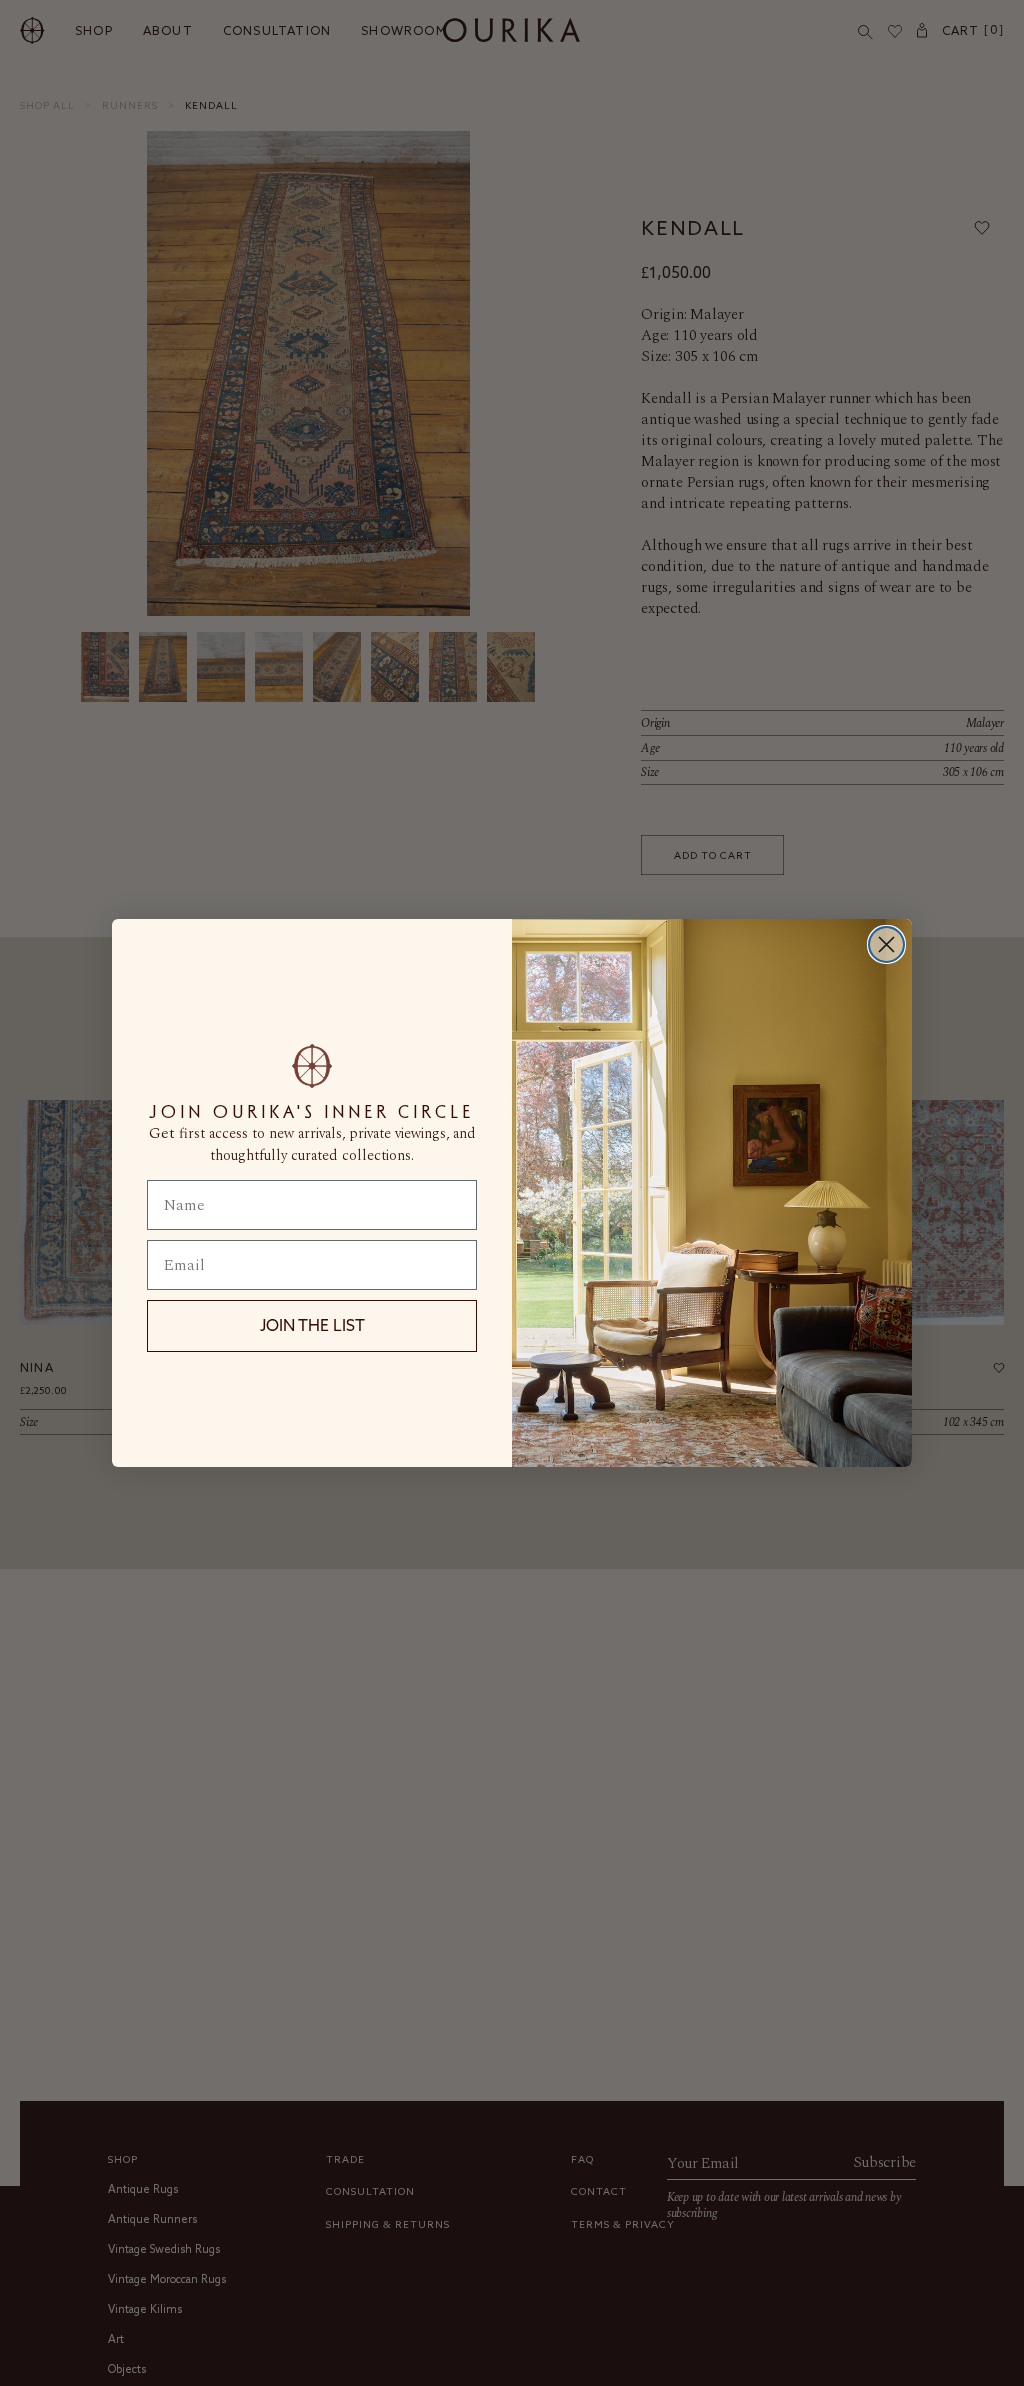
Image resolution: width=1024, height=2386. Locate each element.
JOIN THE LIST (312, 1325)
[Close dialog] (886, 944)
